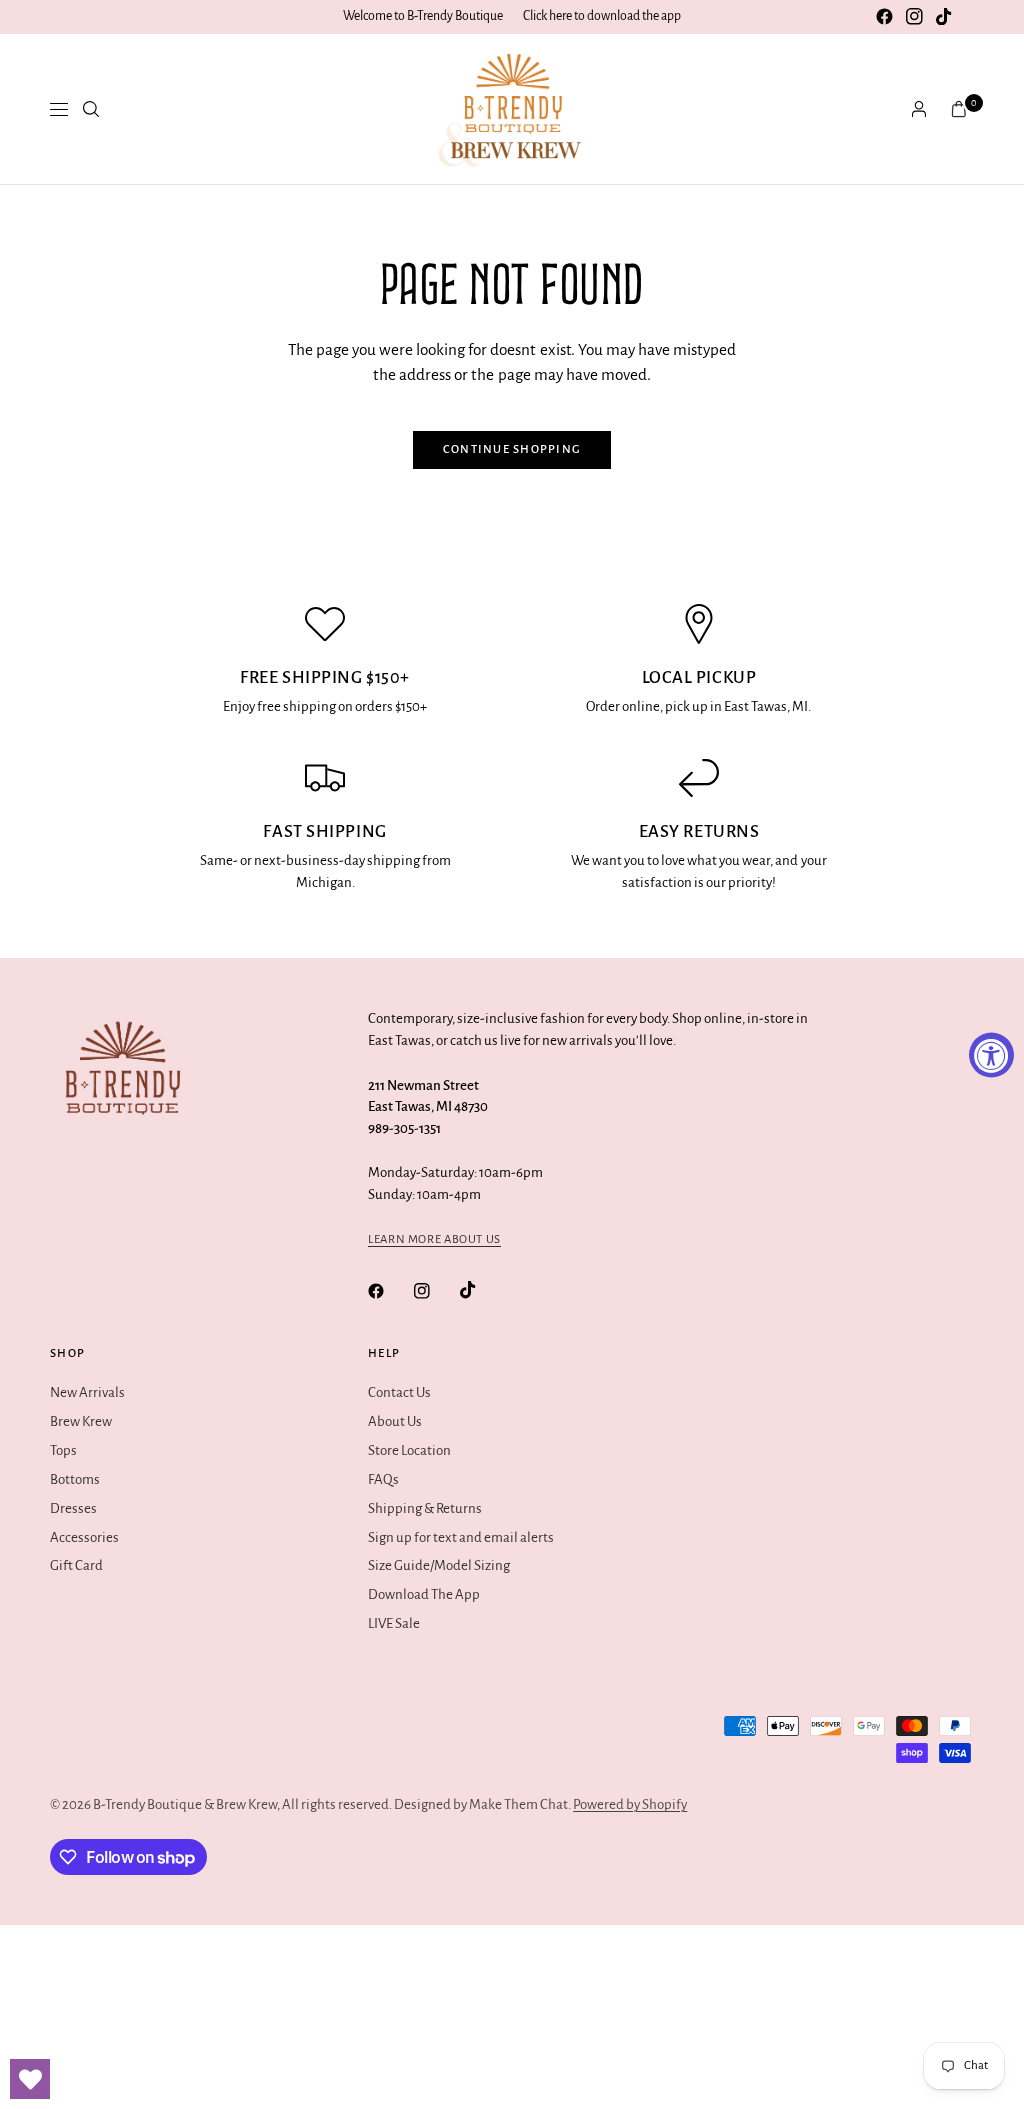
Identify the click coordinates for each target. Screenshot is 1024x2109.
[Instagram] (914, 17)
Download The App (424, 1594)
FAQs (383, 1479)
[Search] (91, 109)
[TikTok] (944, 17)
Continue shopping (512, 449)
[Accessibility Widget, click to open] (991, 1054)
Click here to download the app (602, 16)
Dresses (73, 1508)
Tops (63, 1450)
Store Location (409, 1450)
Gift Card (76, 1565)
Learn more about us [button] (434, 1239)
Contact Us (399, 1392)
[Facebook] (884, 17)
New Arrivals (87, 1392)
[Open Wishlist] (30, 2079)
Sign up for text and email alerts (461, 1537)
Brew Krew (81, 1421)
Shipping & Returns (425, 1508)
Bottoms (75, 1479)
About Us (395, 1421)
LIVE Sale (394, 1623)
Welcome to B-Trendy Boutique (423, 16)
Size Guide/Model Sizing (439, 1565)
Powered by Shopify (630, 1804)
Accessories (84, 1537)
